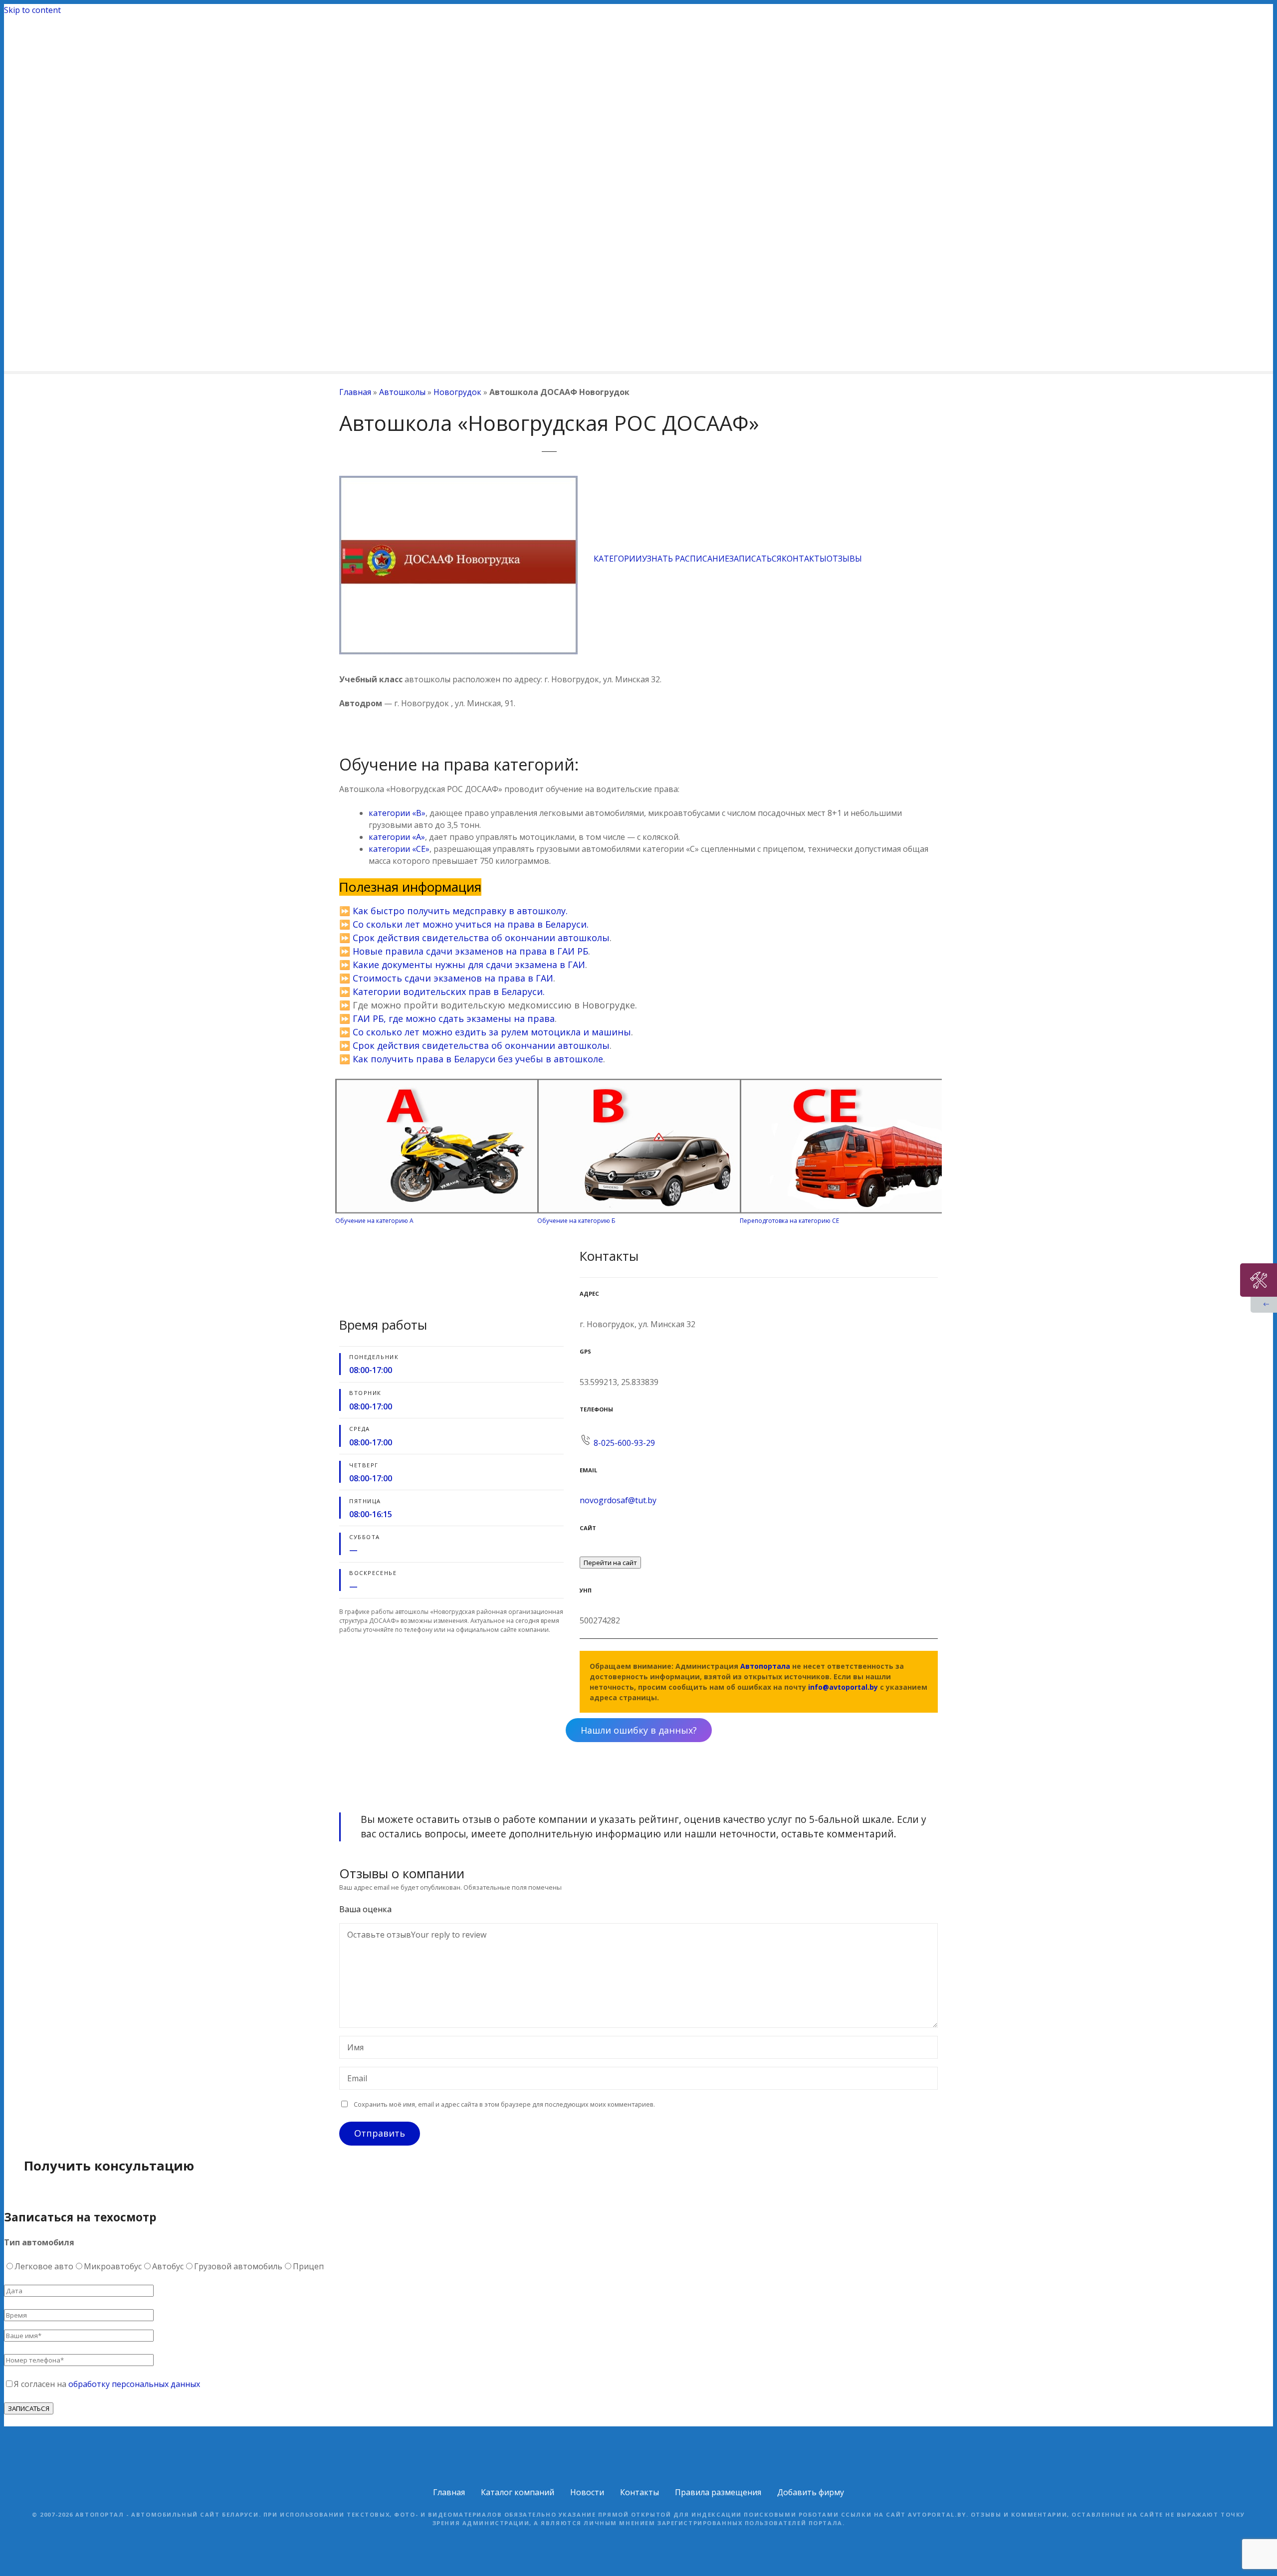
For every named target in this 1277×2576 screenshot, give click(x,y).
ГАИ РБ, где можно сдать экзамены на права (454, 1018)
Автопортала (765, 1666)
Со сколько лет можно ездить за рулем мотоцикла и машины (492, 1032)
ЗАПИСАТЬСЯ (755, 559)
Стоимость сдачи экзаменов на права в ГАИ (453, 978)
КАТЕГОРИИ (618, 559)
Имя (353, 2048)
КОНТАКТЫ (804, 559)
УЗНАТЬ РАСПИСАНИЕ (686, 559)
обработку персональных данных (134, 2384)
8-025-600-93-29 (624, 1443)
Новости (587, 2492)
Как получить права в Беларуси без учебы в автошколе (478, 1059)
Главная (355, 392)
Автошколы (402, 392)
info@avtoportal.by (843, 1687)
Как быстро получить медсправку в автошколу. (460, 911)
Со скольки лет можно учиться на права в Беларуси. (471, 924)
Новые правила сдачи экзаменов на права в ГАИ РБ (470, 951)
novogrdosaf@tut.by (618, 1500)
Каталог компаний (518, 2492)
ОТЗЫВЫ (844, 559)
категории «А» (397, 837)
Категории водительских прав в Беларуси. (447, 991)
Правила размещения (718, 2492)
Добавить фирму (811, 2492)
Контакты (639, 2492)
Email (354, 2079)
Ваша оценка (366, 1909)
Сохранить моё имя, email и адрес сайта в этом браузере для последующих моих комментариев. (504, 2104)
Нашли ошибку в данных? (639, 1730)
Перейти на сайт (610, 1563)
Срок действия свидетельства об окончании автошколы (481, 938)
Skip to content (32, 10)
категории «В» (397, 813)
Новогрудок (457, 392)
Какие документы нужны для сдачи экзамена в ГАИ (469, 965)
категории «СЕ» (399, 849)
